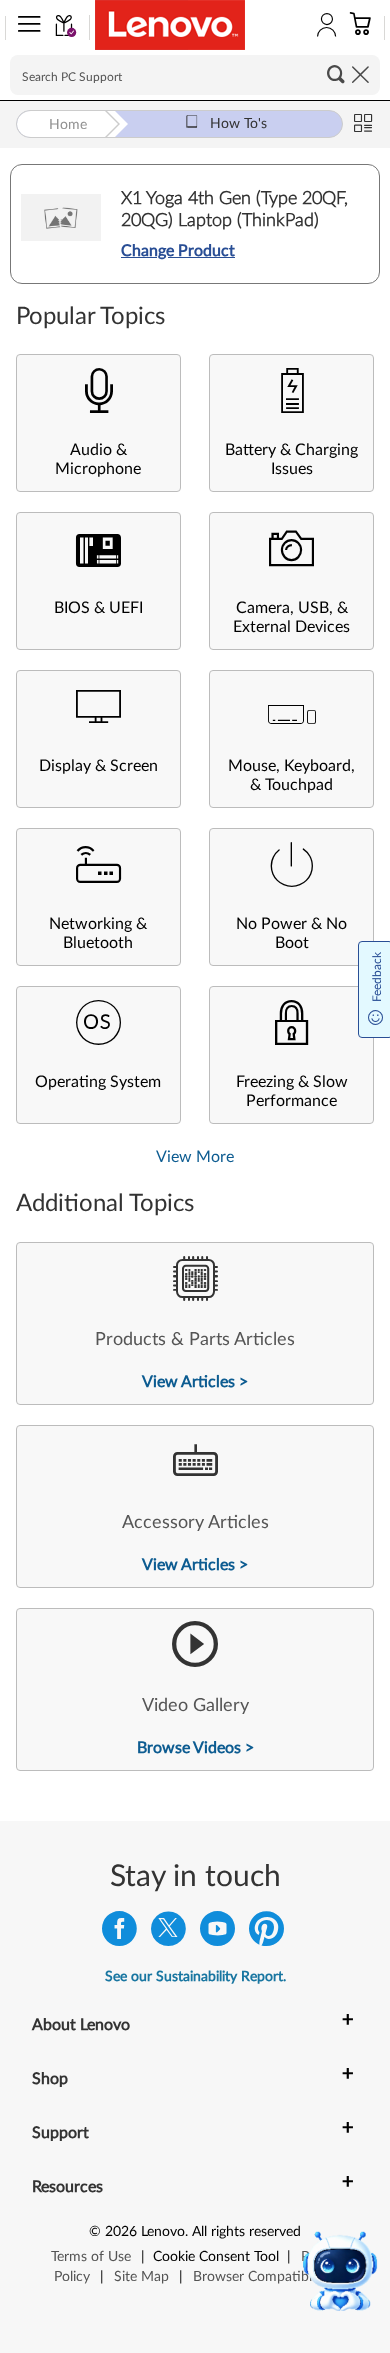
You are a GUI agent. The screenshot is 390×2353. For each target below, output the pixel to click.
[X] (168, 1933)
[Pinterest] (266, 1933)
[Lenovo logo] (170, 25)
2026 (121, 2232)
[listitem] (195, 1323)
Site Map (141, 2277)
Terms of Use (91, 2257)
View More (195, 1157)
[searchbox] (195, 75)
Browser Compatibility (261, 2277)
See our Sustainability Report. (195, 1977)
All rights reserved (246, 2232)
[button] (25, 28)
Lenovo (163, 2232)
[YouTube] (217, 1933)
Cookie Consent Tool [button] (216, 2257)
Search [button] (336, 74)
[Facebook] (119, 1933)
